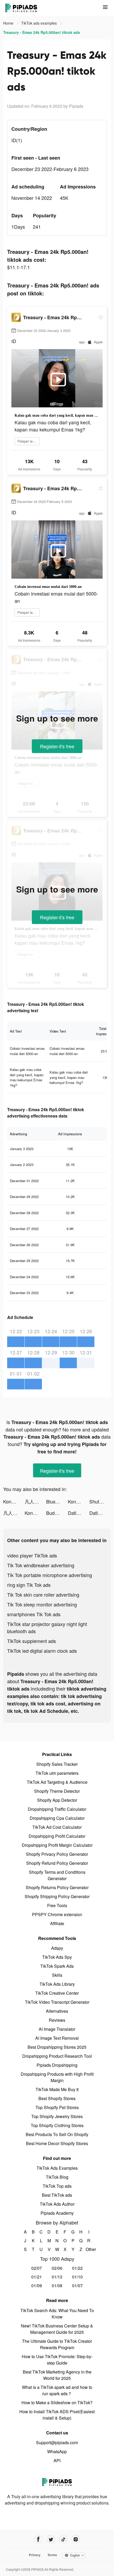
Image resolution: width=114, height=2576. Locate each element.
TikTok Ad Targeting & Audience (57, 1782)
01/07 (77, 2285)
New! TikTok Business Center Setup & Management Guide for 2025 (57, 2329)
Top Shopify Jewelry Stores (57, 2116)
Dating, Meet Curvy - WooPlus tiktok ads (79, 1513)
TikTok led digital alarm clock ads (42, 1651)
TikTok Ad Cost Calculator (57, 1827)
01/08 (57, 2285)
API (57, 2460)
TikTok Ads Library (57, 1984)
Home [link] (9, 23)
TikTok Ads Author (57, 2204)
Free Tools (57, 1905)
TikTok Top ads (57, 2186)
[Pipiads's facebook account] (38, 2539)
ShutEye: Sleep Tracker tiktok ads (100, 1501)
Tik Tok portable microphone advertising (50, 1575)
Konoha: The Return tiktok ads (14, 1501)
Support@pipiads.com (57, 2442)
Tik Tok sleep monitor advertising (42, 1604)
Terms (52, 2555)
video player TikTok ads (32, 1555)
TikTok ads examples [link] (40, 23)
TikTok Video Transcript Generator (57, 2002)
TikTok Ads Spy (57, 1957)
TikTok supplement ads (32, 1641)
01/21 (37, 2277)
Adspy (57, 1948)
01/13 (57, 2277)
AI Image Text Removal (57, 2038)
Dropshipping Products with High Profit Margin (57, 2077)
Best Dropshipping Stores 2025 (57, 2047)
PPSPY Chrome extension (57, 1914)
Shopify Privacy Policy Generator (57, 1854)
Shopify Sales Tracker (57, 1764)
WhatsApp (57, 2451)
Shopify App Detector (57, 1800)
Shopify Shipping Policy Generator (57, 1896)
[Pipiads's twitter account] (51, 2539)
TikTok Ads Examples (57, 2168)
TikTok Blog (57, 2177)
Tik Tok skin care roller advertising (43, 1595)
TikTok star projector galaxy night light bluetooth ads (47, 1627)
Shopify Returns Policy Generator (57, 1887)
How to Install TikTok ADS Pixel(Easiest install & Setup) (57, 2415)
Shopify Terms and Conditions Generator (57, 1875)
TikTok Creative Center (57, 1993)
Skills (57, 1975)
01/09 (37, 2285)
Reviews (57, 2020)
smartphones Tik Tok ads (34, 1614)
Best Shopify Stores (57, 2098)
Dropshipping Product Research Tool (57, 2056)
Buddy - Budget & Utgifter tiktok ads (57, 1513)
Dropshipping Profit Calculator (57, 1836)
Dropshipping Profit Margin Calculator (57, 1845)
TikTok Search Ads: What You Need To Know (57, 2314)
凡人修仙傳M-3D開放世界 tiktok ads (35, 1501)
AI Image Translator (57, 2029)
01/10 (77, 2277)
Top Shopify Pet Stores (57, 2107)
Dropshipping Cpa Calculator (57, 1818)
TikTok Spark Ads (57, 1966)
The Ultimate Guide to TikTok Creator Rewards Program (57, 2344)
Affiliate (57, 1923)
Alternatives (57, 2011)
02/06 (57, 2268)
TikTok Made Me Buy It (57, 2089)
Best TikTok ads (57, 2195)
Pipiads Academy (57, 2213)
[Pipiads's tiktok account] (63, 2539)
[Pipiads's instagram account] (76, 2539)
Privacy (35, 2555)
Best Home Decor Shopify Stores (57, 2143)
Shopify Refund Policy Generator (57, 1863)
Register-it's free (57, 746)
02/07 (37, 2268)
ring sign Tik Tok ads (29, 1585)
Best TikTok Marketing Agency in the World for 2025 (57, 2375)
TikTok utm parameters (57, 1773)
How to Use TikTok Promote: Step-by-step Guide (57, 2360)
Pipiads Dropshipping (57, 2065)
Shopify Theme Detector (57, 1791)
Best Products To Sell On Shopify (57, 2134)
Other (89, 2249)
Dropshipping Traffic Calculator (57, 1809)
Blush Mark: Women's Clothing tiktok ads (57, 1501)
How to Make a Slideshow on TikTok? (57, 2402)
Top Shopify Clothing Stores (57, 2125)
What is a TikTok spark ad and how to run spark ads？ (57, 2390)
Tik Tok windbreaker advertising (41, 1565)
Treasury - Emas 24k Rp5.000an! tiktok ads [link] (42, 32)
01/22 (77, 2268)
